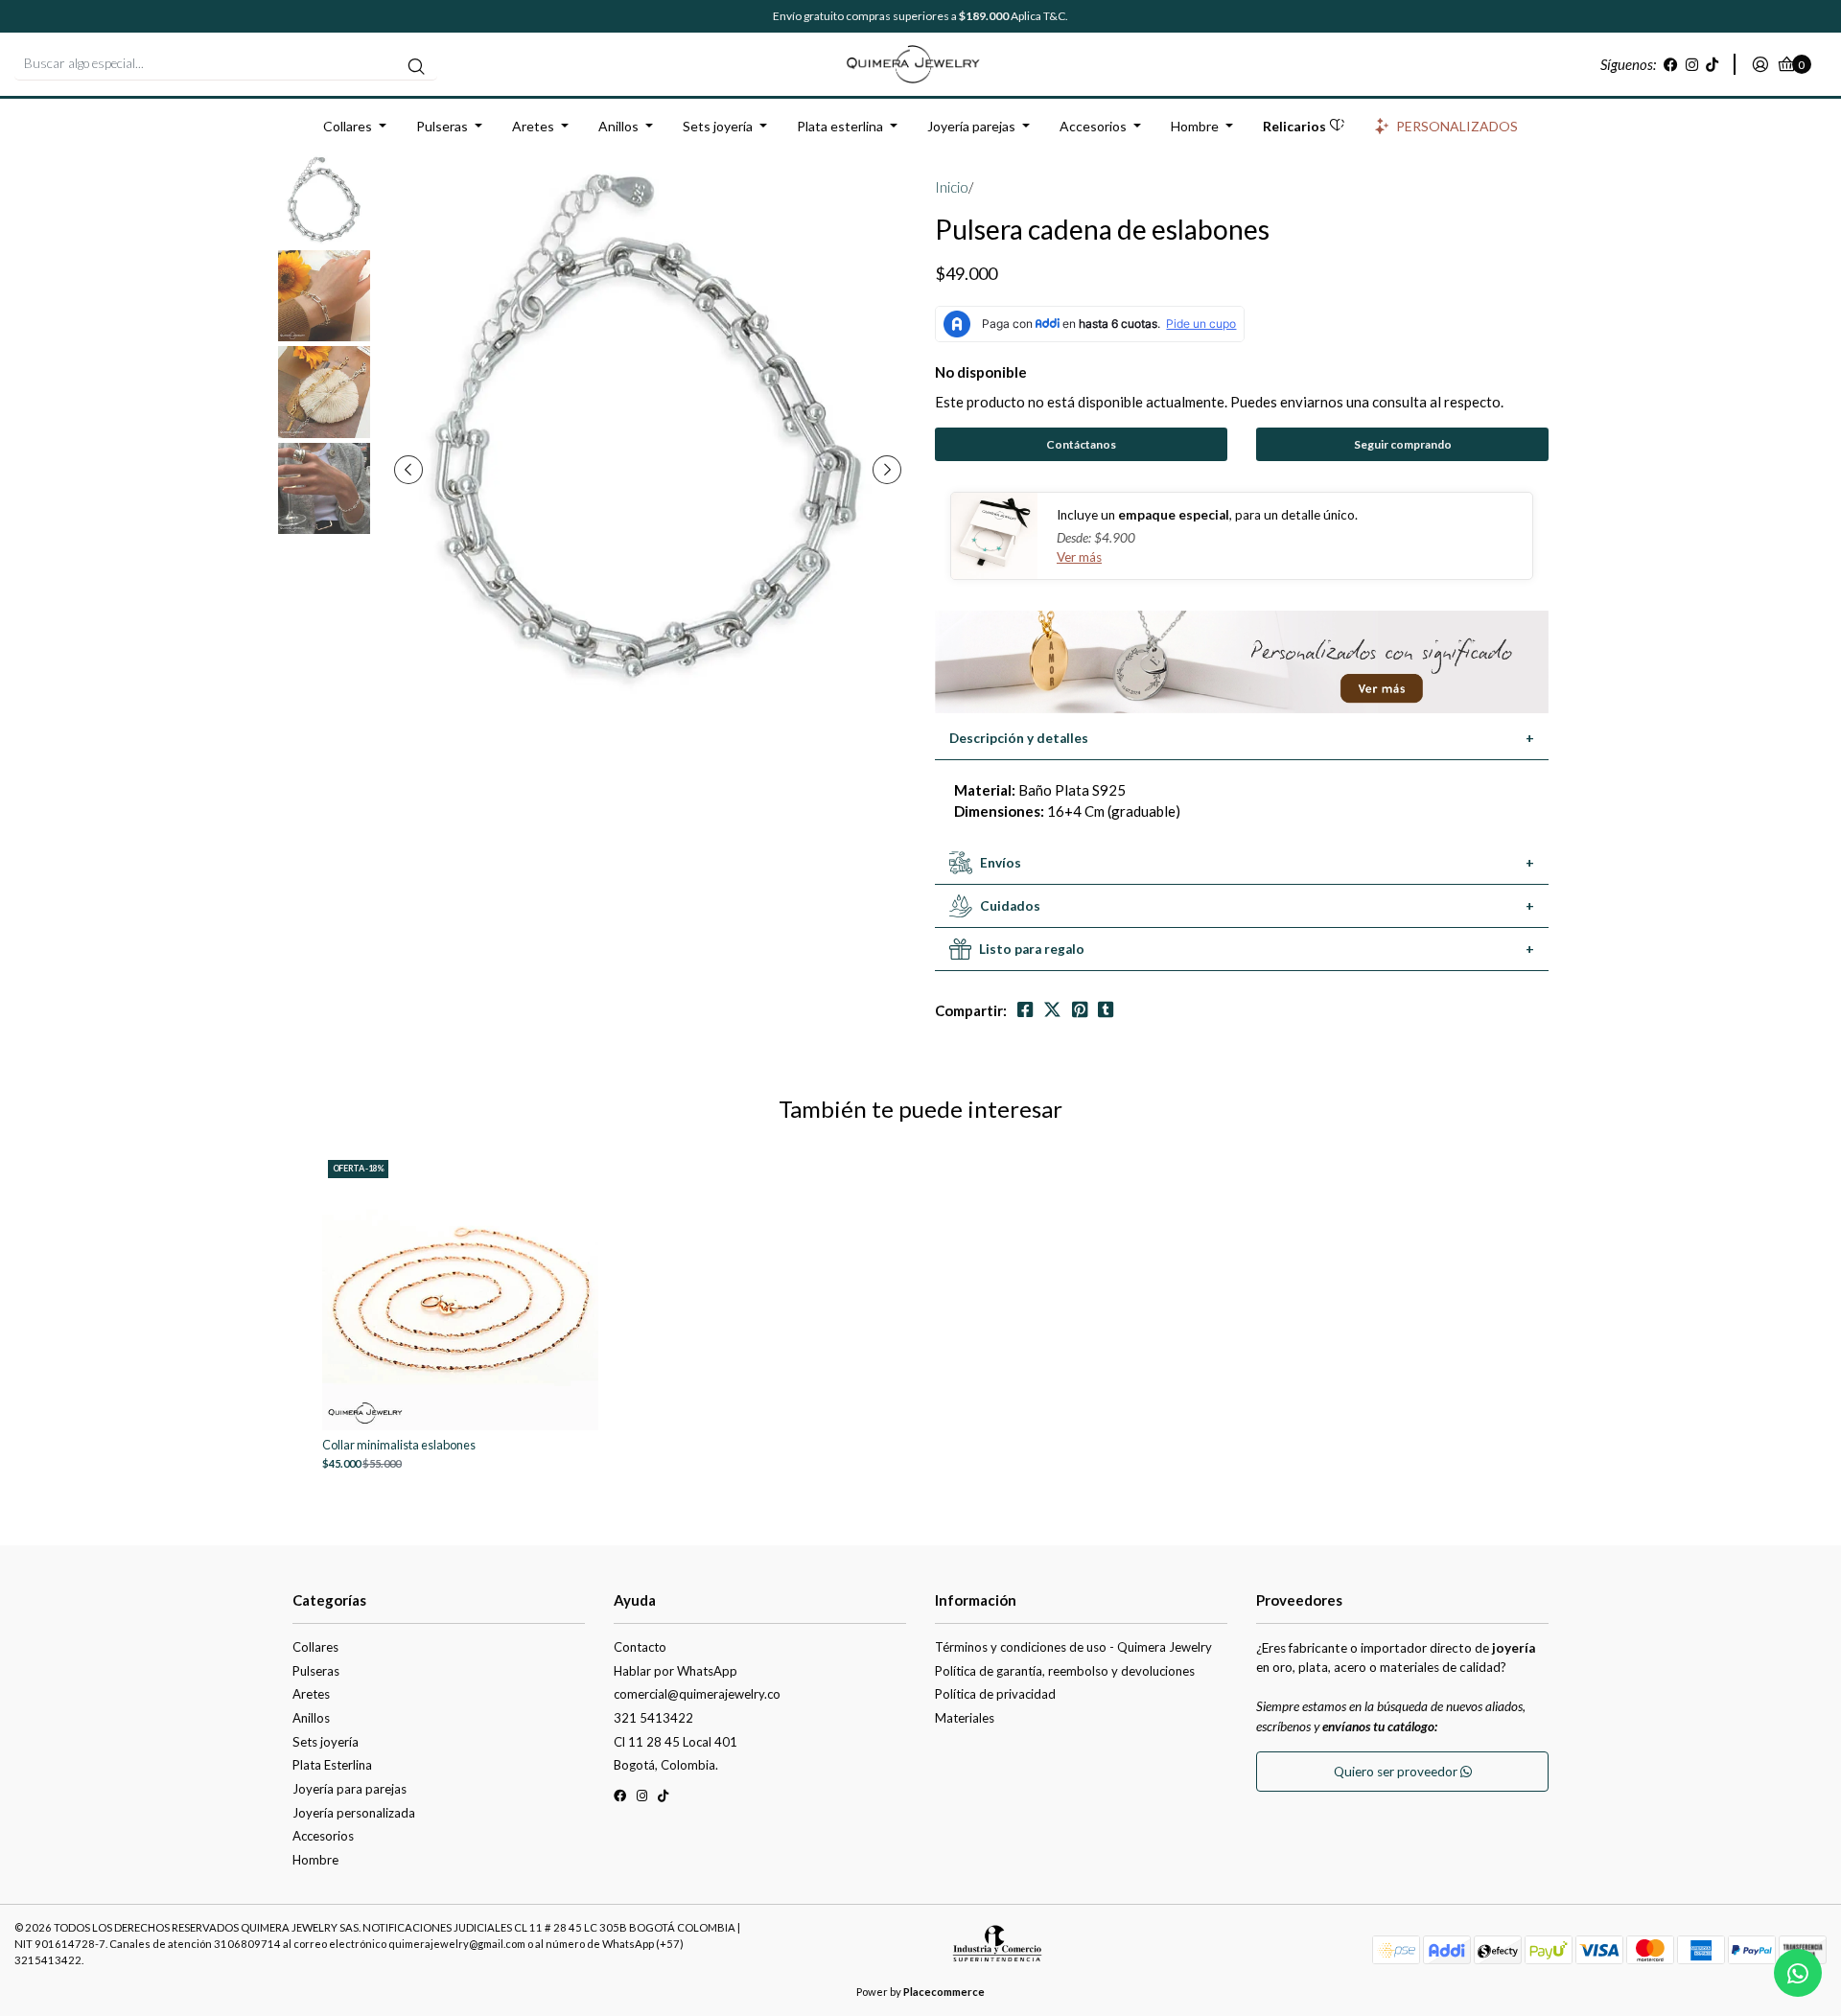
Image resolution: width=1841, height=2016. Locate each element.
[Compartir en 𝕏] (1052, 1010)
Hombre (1195, 126)
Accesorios (1093, 126)
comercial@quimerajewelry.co (697, 1694)
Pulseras (442, 126)
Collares (348, 126)
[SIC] (997, 1950)
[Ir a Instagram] (1692, 64)
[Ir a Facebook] (1671, 64)
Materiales (965, 1718)
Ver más (1079, 557)
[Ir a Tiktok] (1712, 64)
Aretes (533, 126)
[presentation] (408, 470)
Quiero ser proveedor (1397, 1772)
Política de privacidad (995, 1694)
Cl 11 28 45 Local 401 (676, 1742)
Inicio (952, 187)
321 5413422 (653, 1718)
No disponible (981, 372)
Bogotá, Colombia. (666, 1765)
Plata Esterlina (332, 1765)
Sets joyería (718, 126)
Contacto (640, 1647)
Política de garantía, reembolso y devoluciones (1065, 1671)
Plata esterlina (840, 126)
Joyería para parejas (350, 1789)
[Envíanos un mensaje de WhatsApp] (1798, 1973)
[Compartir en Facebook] (1025, 1010)
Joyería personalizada (354, 1813)
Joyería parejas (971, 126)
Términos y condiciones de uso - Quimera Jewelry (1073, 1647)
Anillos (618, 126)
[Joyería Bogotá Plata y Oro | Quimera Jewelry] (920, 62)
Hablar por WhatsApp (676, 1671)
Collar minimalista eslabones (399, 1445)
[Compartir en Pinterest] (1080, 1010)
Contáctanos (1081, 444)
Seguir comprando (1403, 444)
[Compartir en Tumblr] (1106, 1010)
